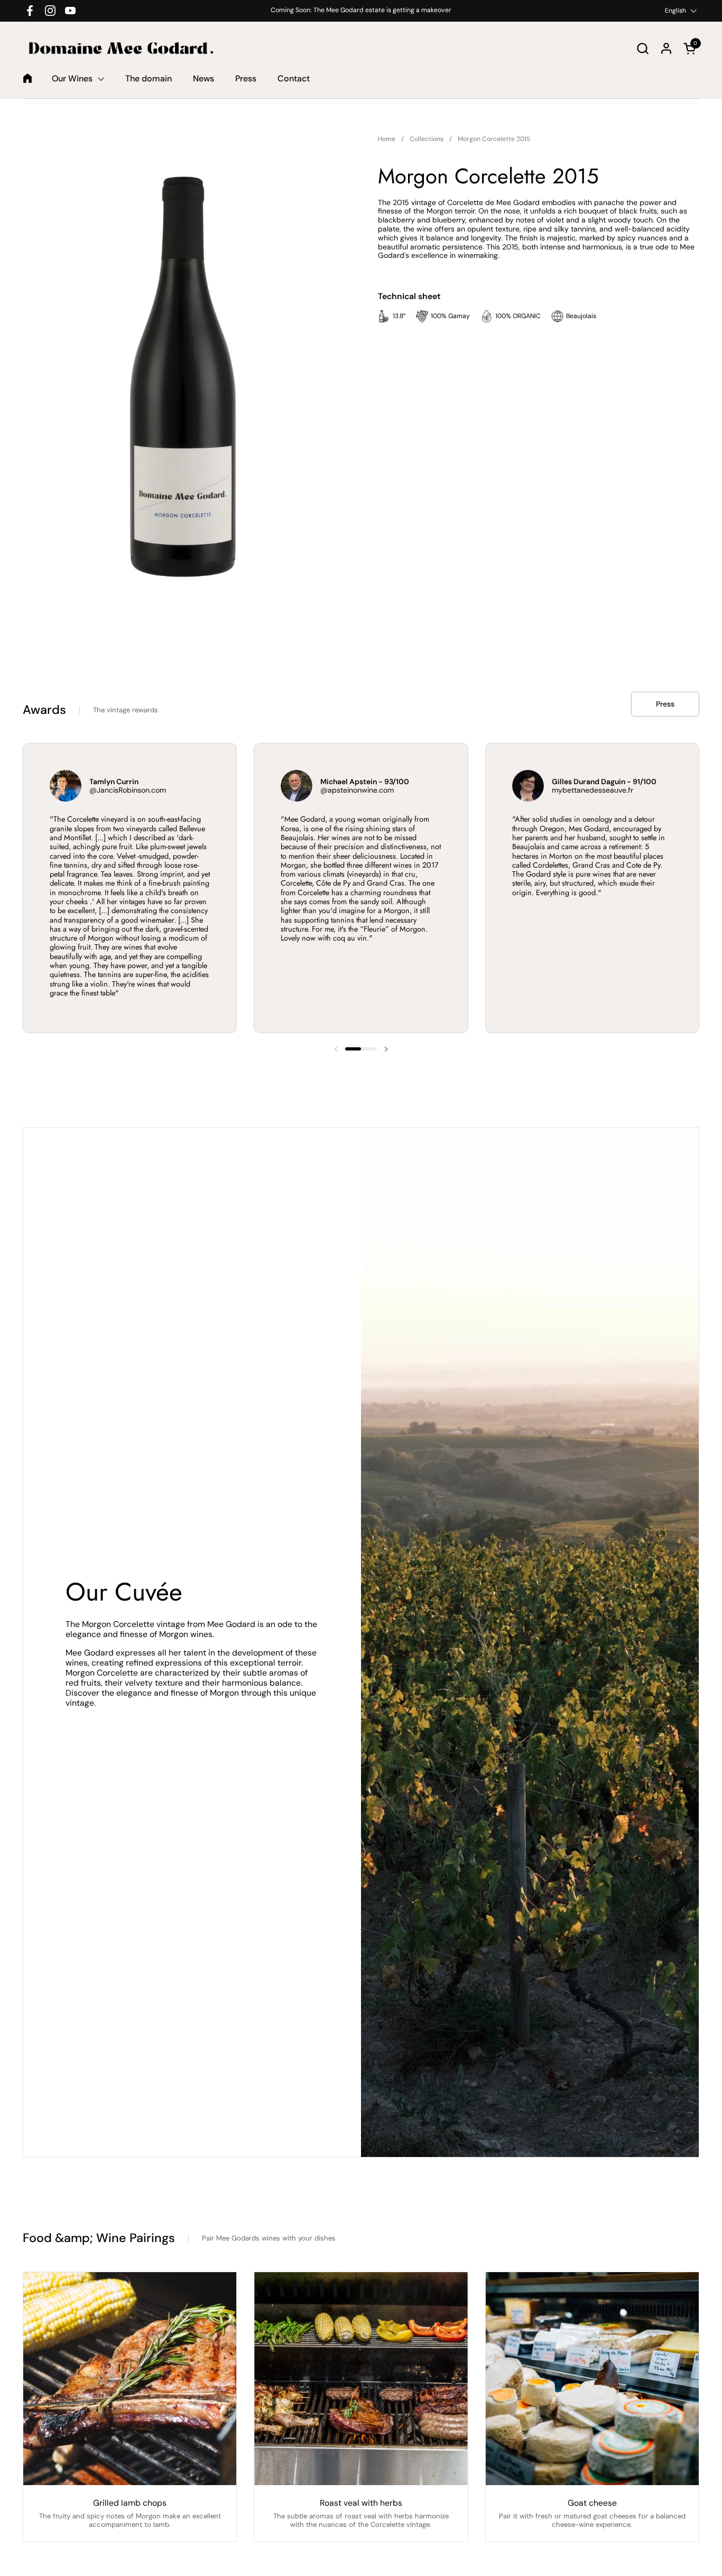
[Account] (666, 48)
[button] (642, 48)
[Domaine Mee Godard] (121, 48)
